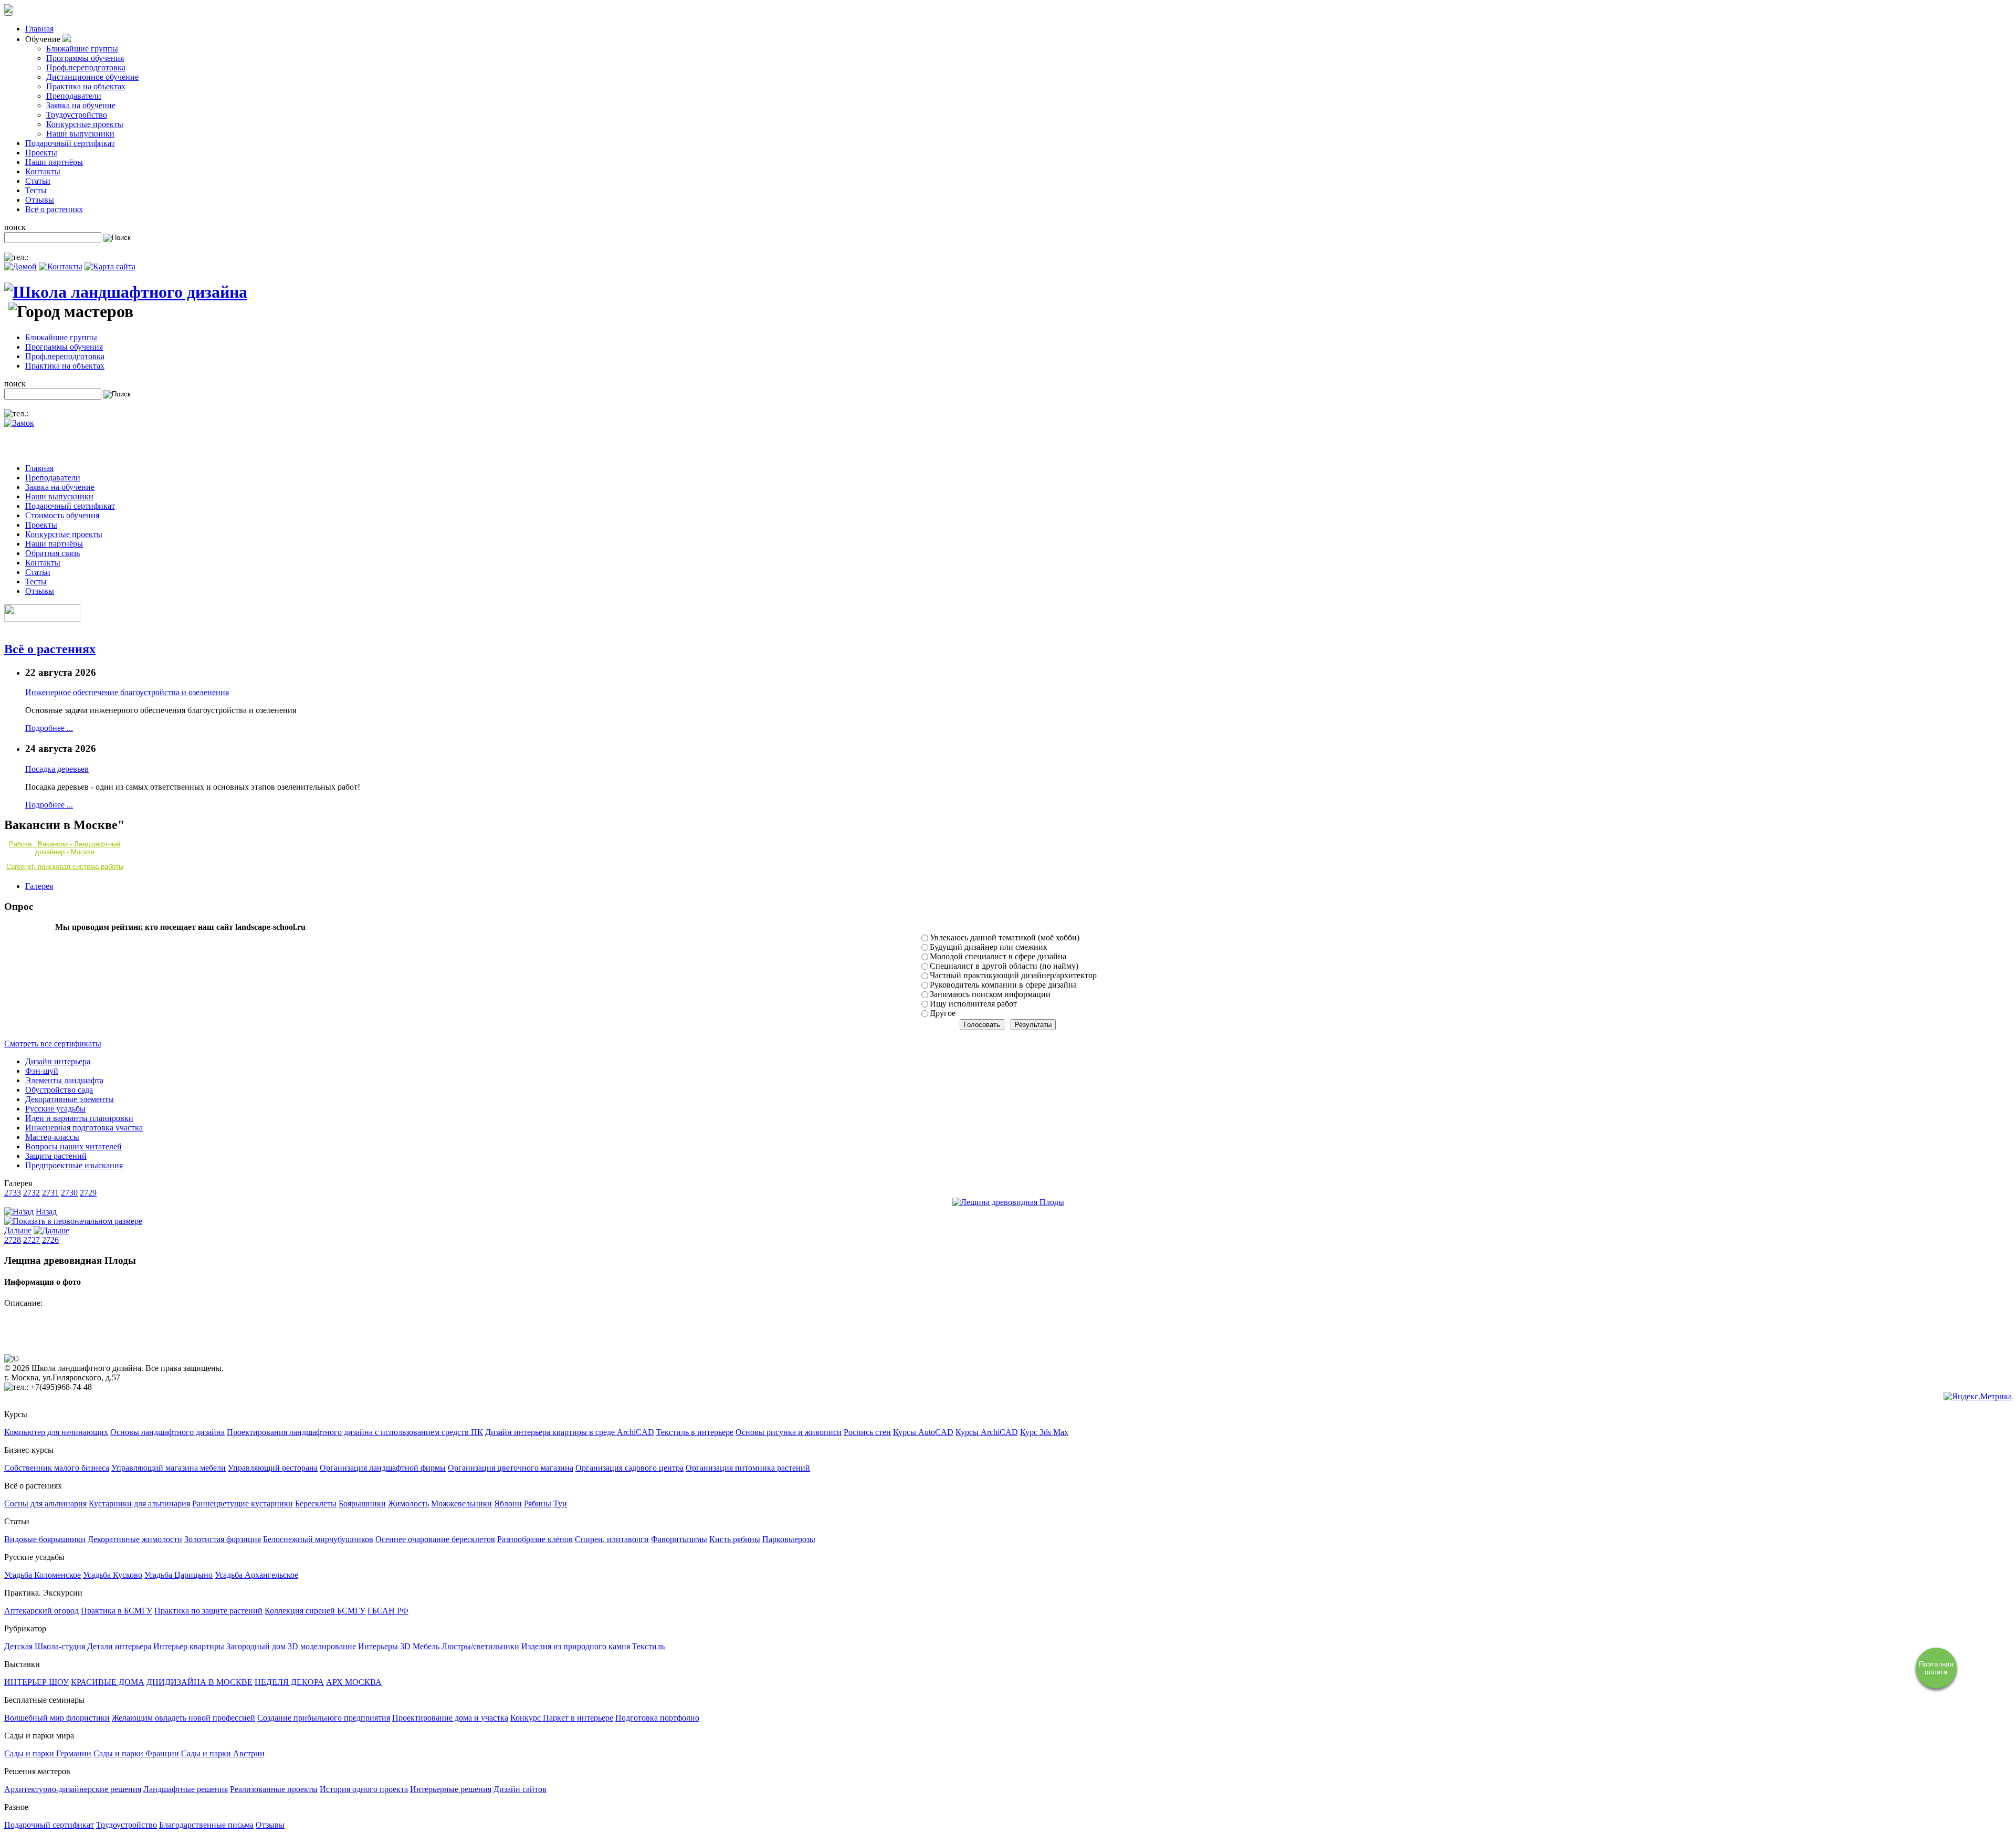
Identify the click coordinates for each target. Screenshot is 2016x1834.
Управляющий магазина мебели (169, 1468)
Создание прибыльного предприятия (324, 1718)
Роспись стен (867, 1432)
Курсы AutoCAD (923, 1432)
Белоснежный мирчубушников (318, 1539)
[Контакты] (61, 266)
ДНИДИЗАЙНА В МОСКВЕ (199, 1682)
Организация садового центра (629, 1468)
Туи (560, 1503)
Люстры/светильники (480, 1646)
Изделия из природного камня (576, 1646)
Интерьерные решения (451, 1789)
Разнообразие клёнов (535, 1539)
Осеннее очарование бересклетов (435, 1539)
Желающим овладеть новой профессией (183, 1718)
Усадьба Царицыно (178, 1575)
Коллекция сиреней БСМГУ (315, 1611)
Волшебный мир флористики (57, 1718)
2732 (31, 1193)
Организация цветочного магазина (511, 1468)
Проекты (41, 153)
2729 (88, 1193)
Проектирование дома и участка (450, 1718)
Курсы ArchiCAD (987, 1432)
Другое (943, 1013)
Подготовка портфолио (657, 1718)
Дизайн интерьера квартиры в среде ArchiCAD (570, 1432)
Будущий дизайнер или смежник (989, 947)
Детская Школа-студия (45, 1646)
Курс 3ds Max (1044, 1432)
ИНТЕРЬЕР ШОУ (36, 1682)
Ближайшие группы (82, 49)
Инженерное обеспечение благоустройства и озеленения (127, 692)
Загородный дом (256, 1646)
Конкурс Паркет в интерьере (562, 1718)
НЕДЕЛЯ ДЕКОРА (289, 1682)
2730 (69, 1193)
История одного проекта (364, 1789)
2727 (31, 1240)
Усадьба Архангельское (256, 1575)
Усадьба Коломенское (43, 1575)
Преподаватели (74, 96)
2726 (50, 1240)
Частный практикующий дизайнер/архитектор (1013, 975)
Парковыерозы (789, 1539)
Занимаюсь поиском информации (990, 994)
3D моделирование (322, 1646)
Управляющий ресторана (273, 1468)
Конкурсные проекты (85, 124)
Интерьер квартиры (189, 1646)
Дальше (18, 1230)
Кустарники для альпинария (139, 1503)
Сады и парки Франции (136, 1753)
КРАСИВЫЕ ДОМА (108, 1682)
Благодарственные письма (206, 1825)
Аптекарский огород (41, 1611)
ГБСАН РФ (388, 1611)
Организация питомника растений (748, 1468)
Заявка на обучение (81, 105)
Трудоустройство (77, 115)
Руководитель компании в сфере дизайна (1003, 985)
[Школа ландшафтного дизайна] (126, 292)
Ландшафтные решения (186, 1789)
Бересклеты (316, 1503)
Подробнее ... (49, 728)
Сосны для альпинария (45, 1503)
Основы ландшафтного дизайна (167, 1432)
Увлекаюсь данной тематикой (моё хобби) (1005, 937)
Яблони (508, 1503)
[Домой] (20, 266)
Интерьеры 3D (384, 1646)
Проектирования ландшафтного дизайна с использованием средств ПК (355, 1432)
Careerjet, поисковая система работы (65, 867)
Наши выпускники (80, 134)
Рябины (538, 1503)
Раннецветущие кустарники (243, 1503)
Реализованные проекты (274, 1789)
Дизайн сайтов (520, 1789)
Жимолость (408, 1503)
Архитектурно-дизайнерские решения (73, 1789)
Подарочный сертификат (70, 143)
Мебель (426, 1646)
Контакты (43, 171)
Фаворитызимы (679, 1539)
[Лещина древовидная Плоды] (1008, 1202)
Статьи (38, 181)
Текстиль (648, 1646)
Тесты (36, 190)
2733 (13, 1193)
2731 (50, 1193)
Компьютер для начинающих (56, 1432)
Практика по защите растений (208, 1611)
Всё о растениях (54, 209)
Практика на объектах (86, 86)
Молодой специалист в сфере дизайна (998, 956)
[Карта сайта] (110, 266)
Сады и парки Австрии (223, 1753)
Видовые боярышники (45, 1539)
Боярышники (362, 1503)
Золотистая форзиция (223, 1539)
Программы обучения (85, 58)
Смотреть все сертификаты (53, 1044)
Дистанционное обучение (92, 77)
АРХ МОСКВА (354, 1682)
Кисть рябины (735, 1539)
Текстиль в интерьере (695, 1432)
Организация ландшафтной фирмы (383, 1468)
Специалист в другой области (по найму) (1004, 966)
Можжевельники (461, 1503)
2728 (13, 1240)
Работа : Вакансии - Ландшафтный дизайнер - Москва (65, 848)
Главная (39, 29)
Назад (46, 1212)
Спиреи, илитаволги (612, 1539)
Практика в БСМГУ (117, 1611)
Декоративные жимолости (135, 1539)
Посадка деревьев (57, 769)
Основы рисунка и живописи (789, 1432)
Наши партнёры (54, 162)
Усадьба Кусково (113, 1575)
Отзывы (40, 200)
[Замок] (19, 423)
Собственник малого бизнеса (57, 1468)
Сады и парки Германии (48, 1753)
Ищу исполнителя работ (973, 1004)
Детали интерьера (119, 1646)
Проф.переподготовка (86, 67)
